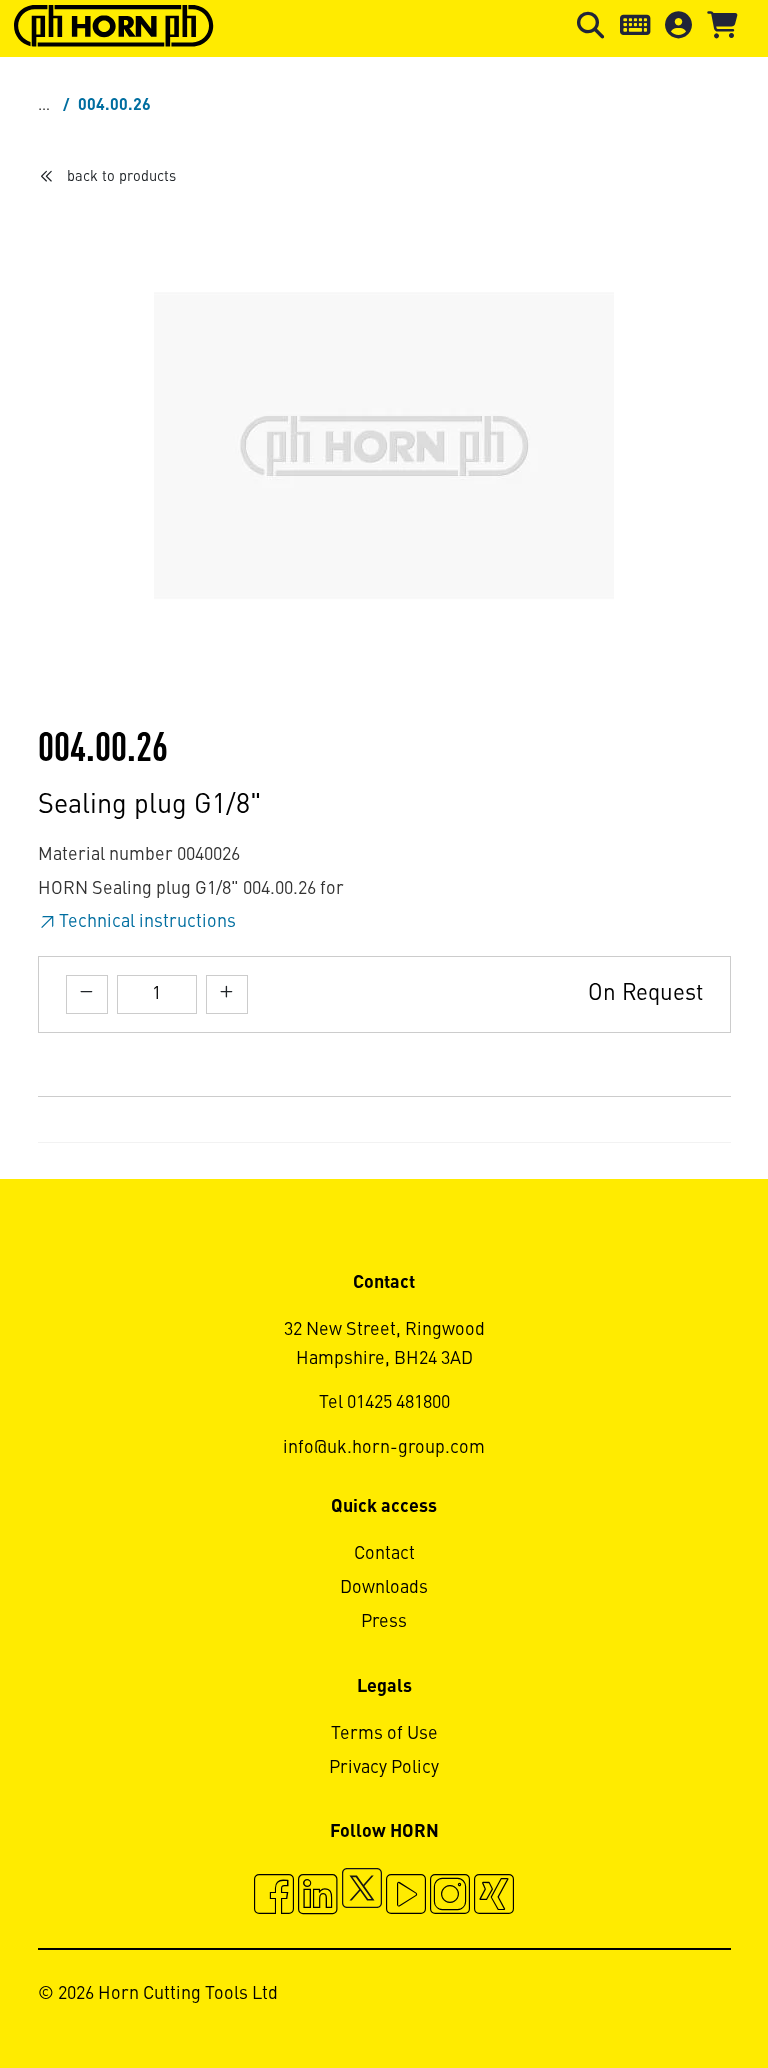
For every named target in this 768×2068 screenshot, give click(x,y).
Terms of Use (384, 1734)
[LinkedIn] (318, 1897)
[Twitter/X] (362, 1897)
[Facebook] (274, 1897)
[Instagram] (450, 1897)
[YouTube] (406, 1897)
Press (384, 1622)
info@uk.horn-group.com (384, 1448)
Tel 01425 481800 (384, 1403)
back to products (121, 177)
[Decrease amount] (87, 994)
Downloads (384, 1588)
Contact (384, 1554)
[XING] (494, 1897)
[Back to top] (676, 1998)
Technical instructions (147, 922)
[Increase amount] (227, 994)
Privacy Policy (384, 1768)
